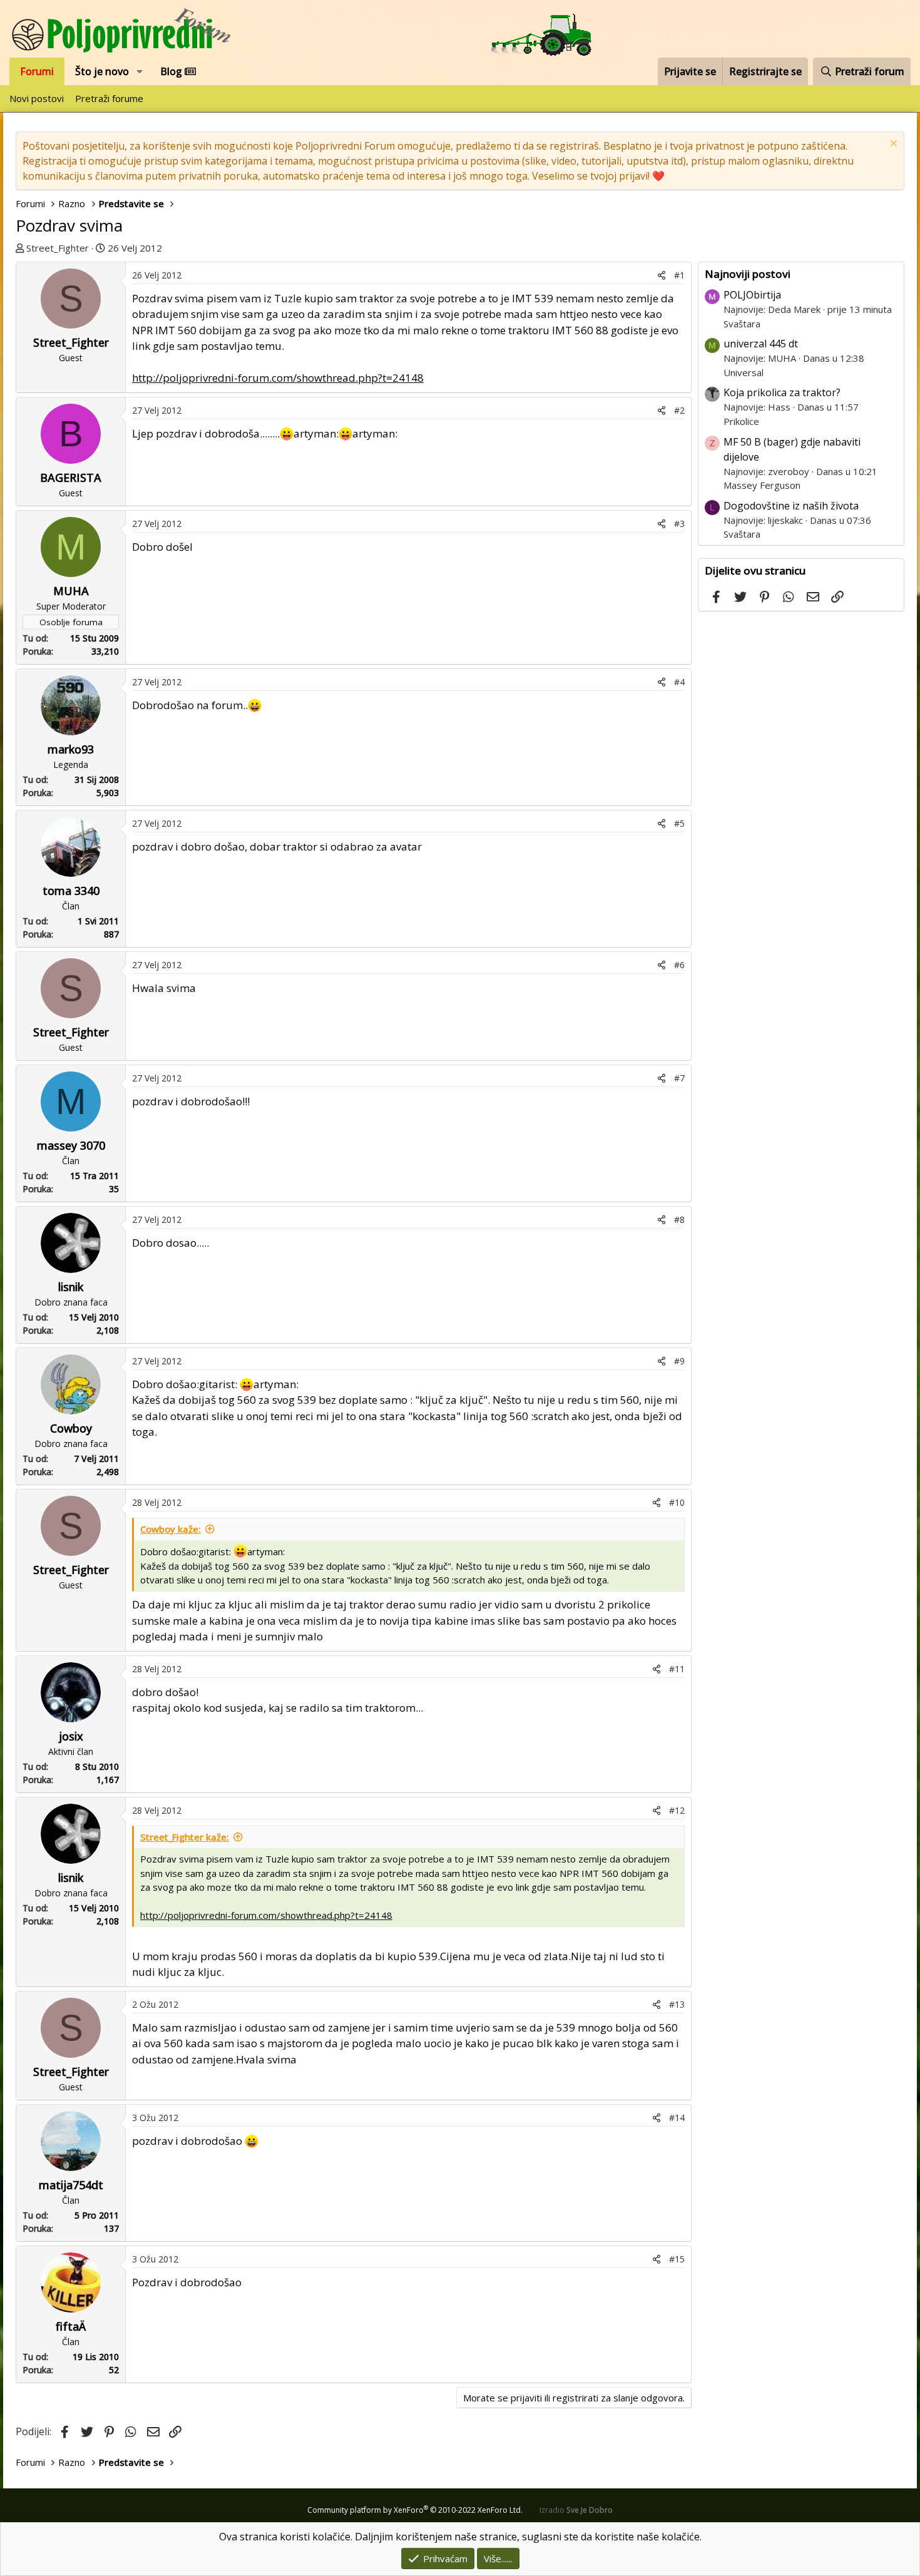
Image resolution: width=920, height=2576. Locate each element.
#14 (677, 2118)
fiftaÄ (71, 2326)
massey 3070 (71, 1145)
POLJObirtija (752, 295)
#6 (679, 965)
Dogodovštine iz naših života (791, 506)
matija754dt (71, 2185)
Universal (744, 372)
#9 (679, 1361)
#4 (679, 682)
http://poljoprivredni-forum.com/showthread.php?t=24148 (278, 378)
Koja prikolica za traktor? (782, 392)
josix (71, 1736)
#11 (677, 1669)
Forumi (37, 71)
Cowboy (71, 1428)
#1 (679, 275)
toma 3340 (71, 891)
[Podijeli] (662, 275)
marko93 (71, 749)
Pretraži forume (109, 98)
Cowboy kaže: (171, 1529)
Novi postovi (37, 98)
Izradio (576, 2510)
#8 (679, 1219)
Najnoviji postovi (748, 274)
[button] (140, 71)
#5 (679, 823)
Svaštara (742, 324)
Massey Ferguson (762, 485)
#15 (677, 2259)
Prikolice (741, 421)
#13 (677, 2004)
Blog (172, 71)
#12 (677, 1810)
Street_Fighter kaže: (185, 1837)
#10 (677, 1502)
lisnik (71, 1287)
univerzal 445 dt (761, 344)
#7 (679, 1078)
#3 (679, 524)
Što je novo (102, 71)
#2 (679, 410)
